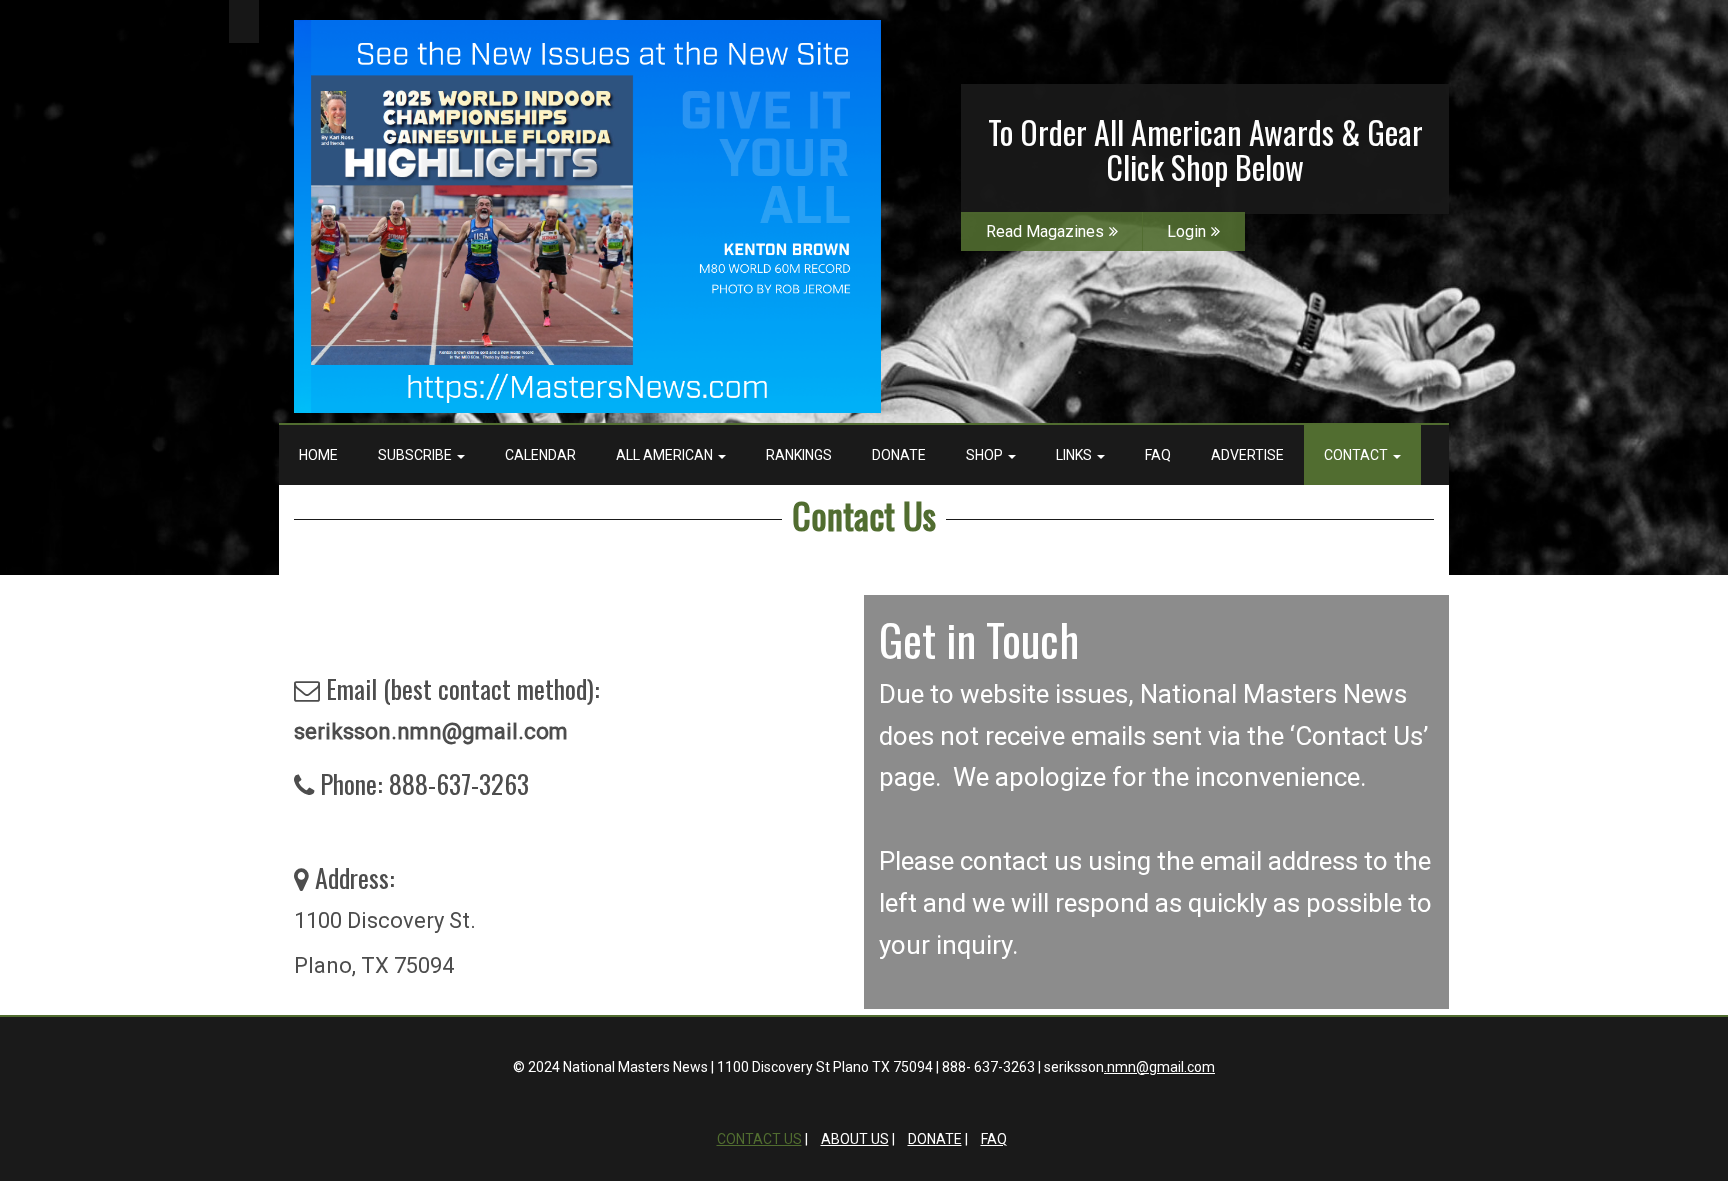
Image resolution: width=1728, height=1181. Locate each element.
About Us (855, 1139)
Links (1075, 455)
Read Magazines (1045, 231)
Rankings (799, 455)
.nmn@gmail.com (1159, 1067)
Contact (1357, 455)
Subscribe (416, 455)
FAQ (1158, 455)
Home (318, 455)
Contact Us (864, 514)
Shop (986, 455)
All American (666, 455)
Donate (899, 455)
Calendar (540, 455)
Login (1186, 231)
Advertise (1247, 455)
